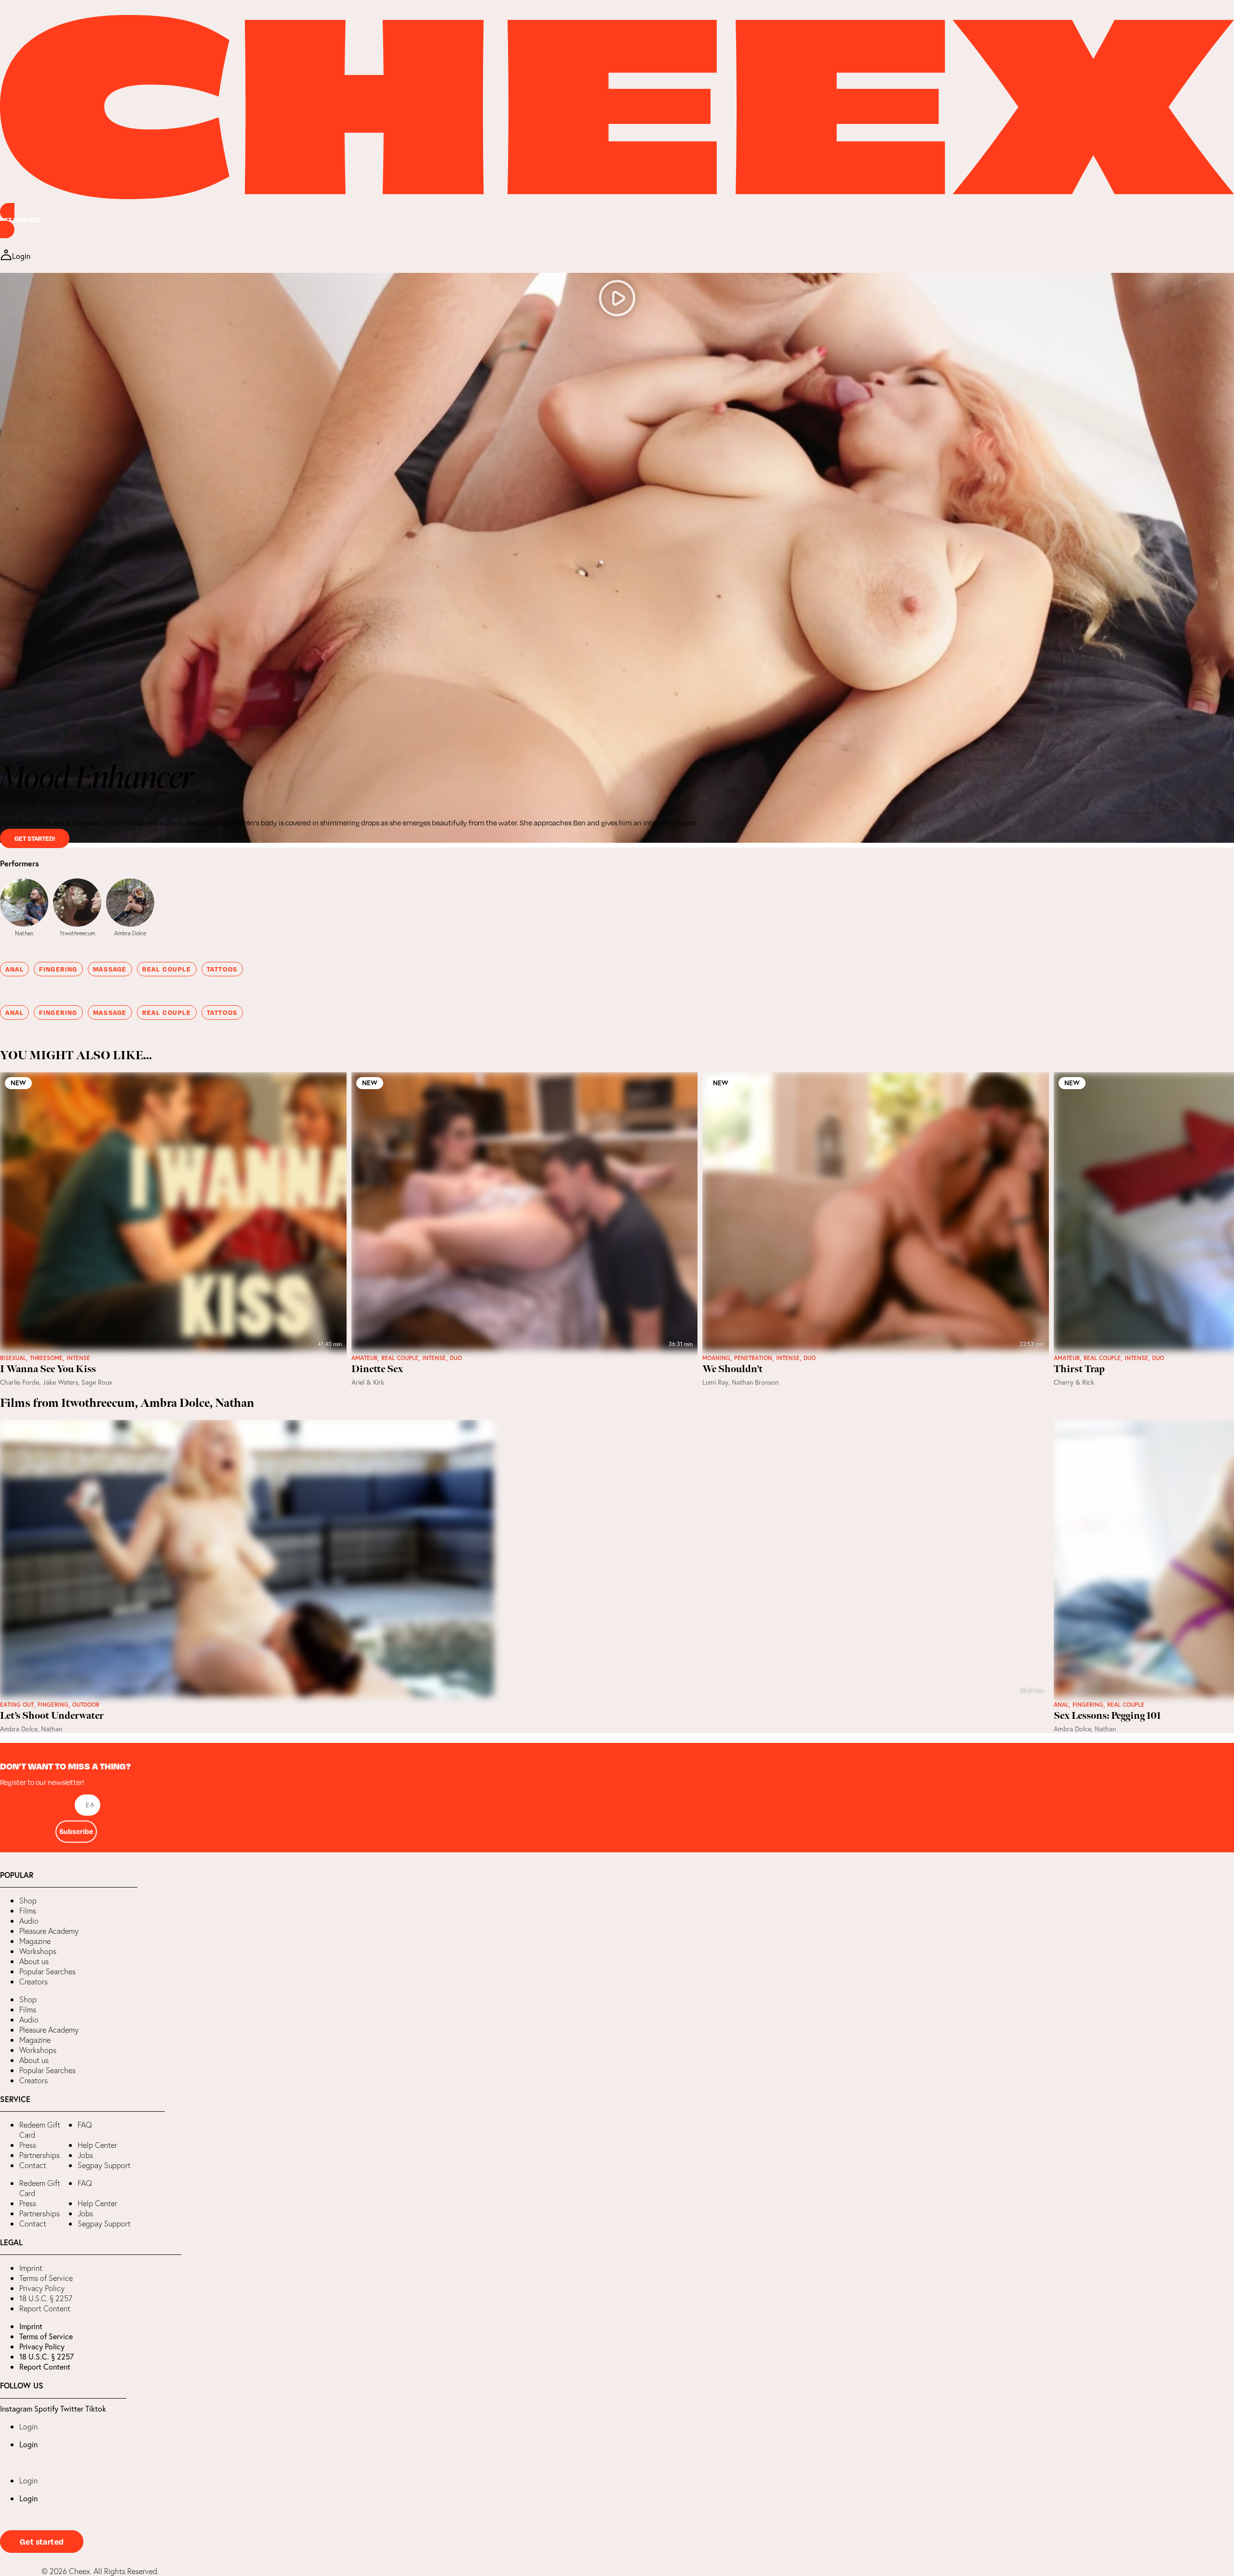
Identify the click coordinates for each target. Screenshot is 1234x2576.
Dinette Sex (377, 1369)
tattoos (222, 969)
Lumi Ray (715, 1382)
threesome (46, 1358)
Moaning (716, 1358)
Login (28, 2427)
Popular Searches (47, 1971)
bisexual (13, 1358)
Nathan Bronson (755, 1382)
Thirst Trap (1079, 1369)
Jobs (85, 2155)
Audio (29, 1921)
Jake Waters (60, 1382)
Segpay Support (104, 2165)
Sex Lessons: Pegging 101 (1107, 1716)
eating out (17, 1705)
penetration (753, 1358)
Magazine (35, 1941)
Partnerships (40, 2155)
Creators (34, 1982)
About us (34, 1961)
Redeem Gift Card (40, 2130)
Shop (28, 1901)
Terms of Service (46, 2278)
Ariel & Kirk (368, 1382)
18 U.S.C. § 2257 (46, 2298)
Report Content (45, 2308)
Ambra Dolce (130, 933)
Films (28, 1911)
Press (28, 2145)
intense (78, 1358)
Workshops (38, 1951)
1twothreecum (77, 933)
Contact (33, 2165)
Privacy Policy (42, 2288)
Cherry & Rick (1074, 1382)
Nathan (24, 933)
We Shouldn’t (732, 1369)
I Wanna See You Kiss (48, 1369)
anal (14, 969)
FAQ (85, 2125)
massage (110, 969)
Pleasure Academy (49, 1931)
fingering (58, 969)
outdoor (86, 1705)
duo (456, 1358)
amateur (364, 1358)
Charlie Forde (20, 1382)
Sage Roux (97, 1382)
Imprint (31, 2268)
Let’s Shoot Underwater (52, 1716)
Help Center (97, 2145)
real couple (167, 969)
